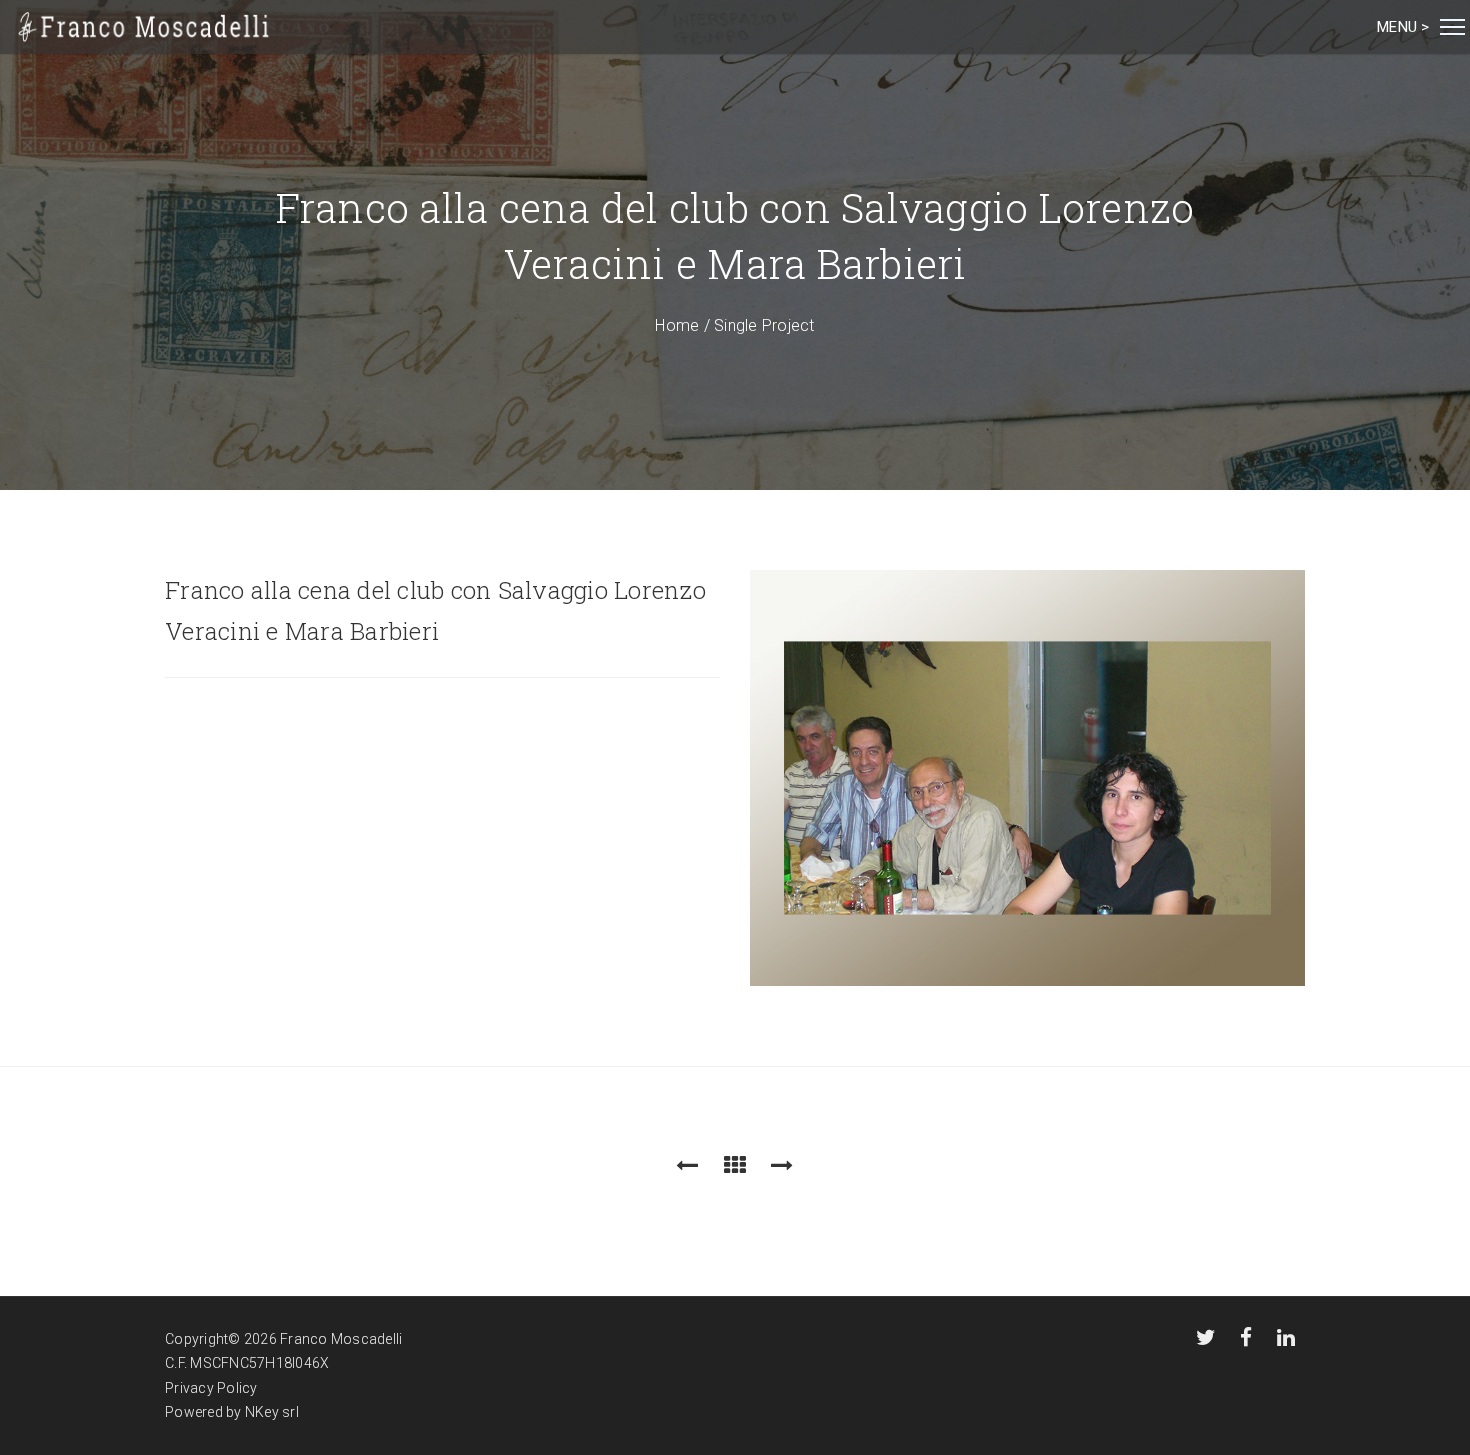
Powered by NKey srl (232, 1412)
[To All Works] (735, 1165)
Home (677, 325)
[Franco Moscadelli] (144, 27)
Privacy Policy (211, 1388)
